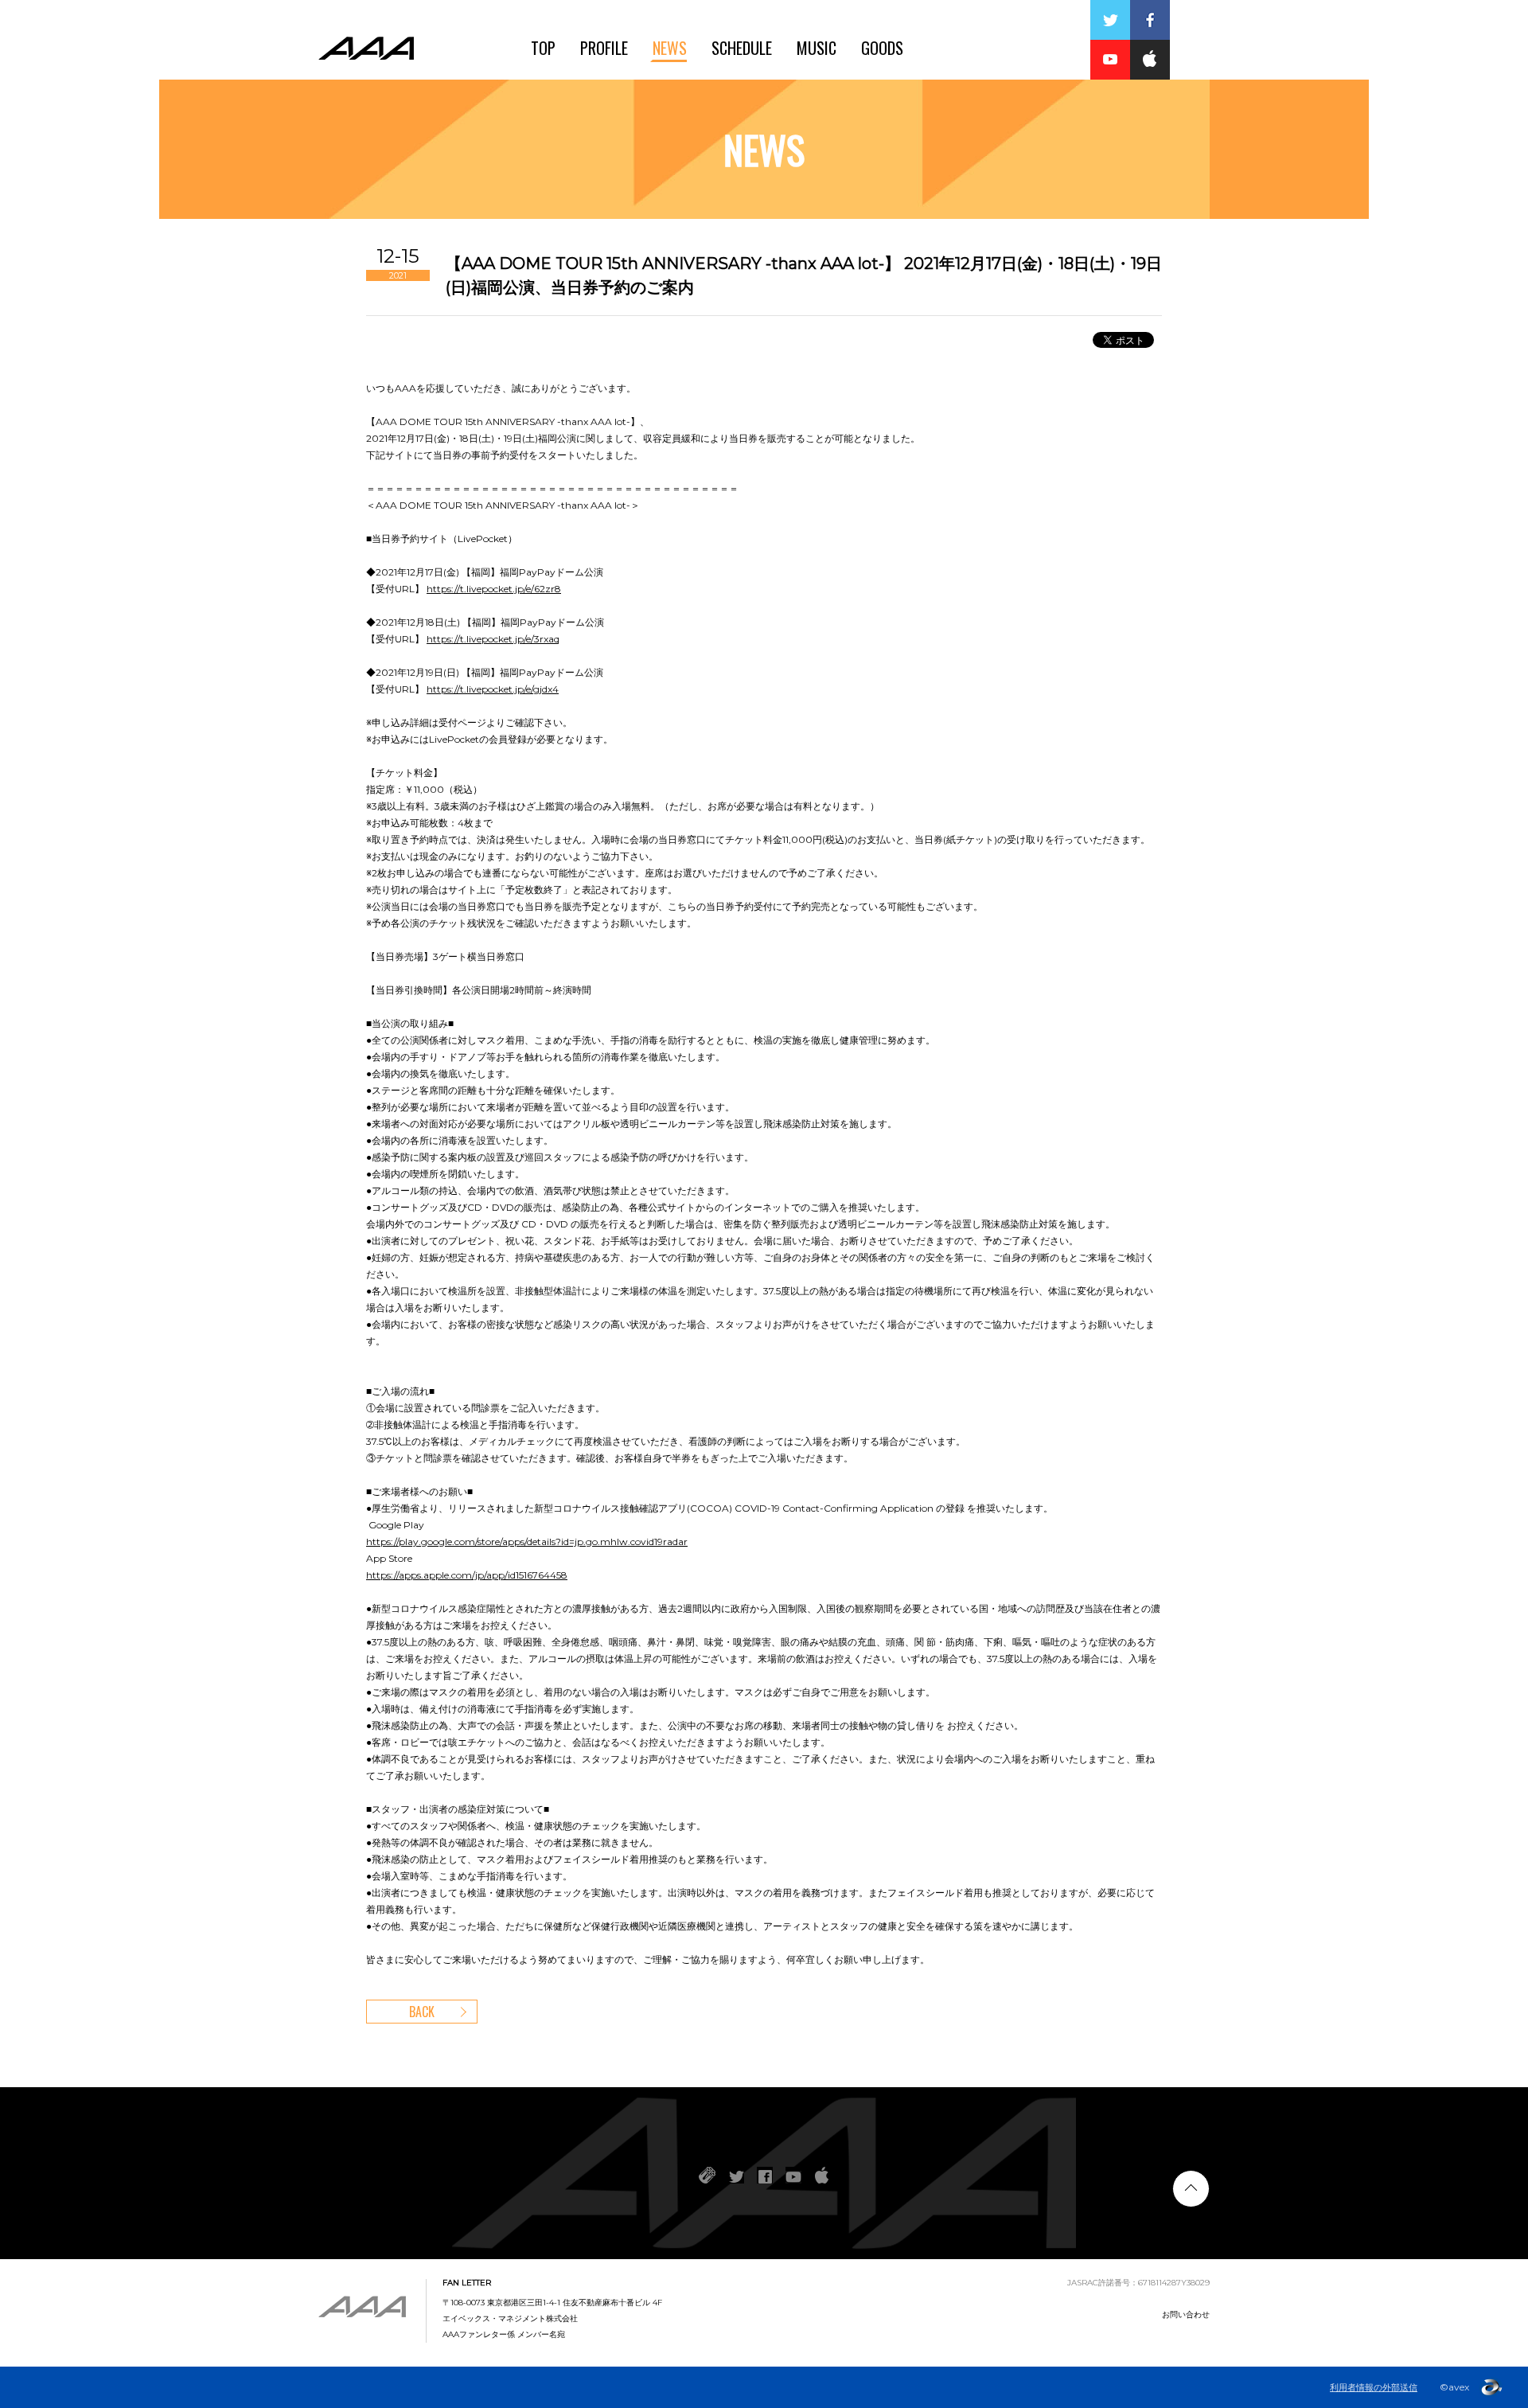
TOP (543, 48)
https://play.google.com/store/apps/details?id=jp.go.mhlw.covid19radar (527, 1542)
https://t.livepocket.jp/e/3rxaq (493, 639)
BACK (422, 2012)
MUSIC (817, 48)
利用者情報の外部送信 (1374, 2387)
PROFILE (604, 48)
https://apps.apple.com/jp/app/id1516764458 (467, 1575)
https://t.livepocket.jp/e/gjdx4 (493, 689)
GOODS (882, 48)
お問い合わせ (1186, 2314)
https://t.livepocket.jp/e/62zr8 (494, 589)
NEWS (670, 48)
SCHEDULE (742, 48)
